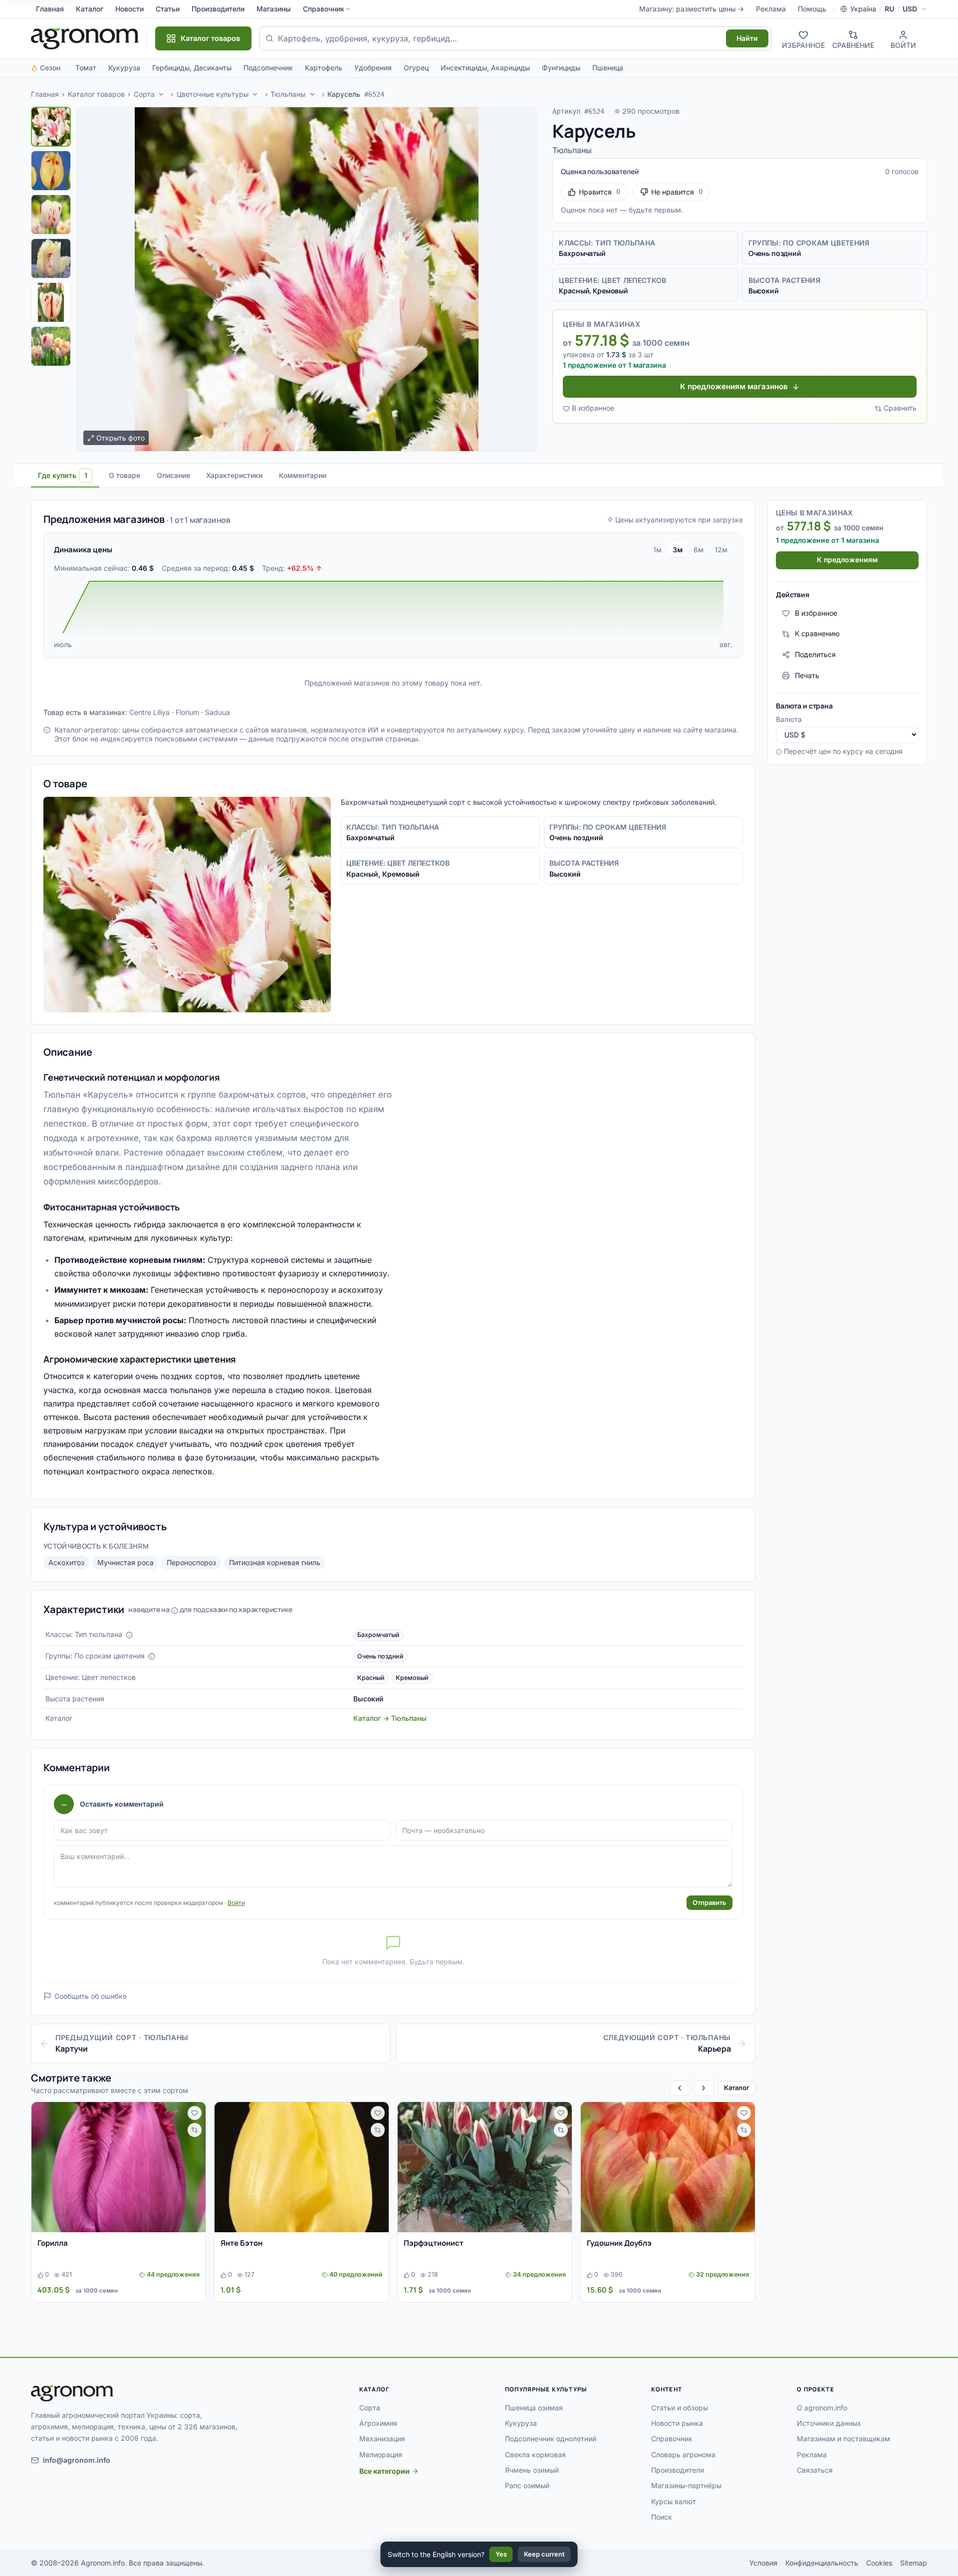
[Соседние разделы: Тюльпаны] (312, 94)
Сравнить (900, 408)
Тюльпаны (288, 94)
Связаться (815, 2470)
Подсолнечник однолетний (551, 2439)
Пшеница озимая (534, 2408)
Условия (763, 2563)
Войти (236, 1903)
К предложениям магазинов (734, 386)
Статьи (168, 9)
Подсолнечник (268, 68)
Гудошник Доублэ (619, 2243)
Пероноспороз (191, 1562)
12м (721, 550)
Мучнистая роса (125, 1562)
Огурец (416, 68)
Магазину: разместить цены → (692, 9)
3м (678, 550)
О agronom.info (822, 2408)
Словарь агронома (683, 2455)
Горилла (53, 2243)
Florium (187, 712)
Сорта (144, 94)
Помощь (812, 9)
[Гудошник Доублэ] (668, 2167)
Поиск (662, 2517)
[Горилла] (119, 2167)
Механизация (382, 2439)
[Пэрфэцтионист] (485, 2167)
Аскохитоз (66, 1562)
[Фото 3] (51, 215)
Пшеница (608, 68)
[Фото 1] (51, 127)
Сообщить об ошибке (91, 1996)
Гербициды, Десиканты (192, 68)
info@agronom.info (77, 2460)
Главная (50, 9)
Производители (218, 9)
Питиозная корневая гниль (275, 1562)
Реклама (771, 9)
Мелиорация (381, 2455)
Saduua (218, 712)
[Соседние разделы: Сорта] (161, 94)
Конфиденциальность (822, 2563)
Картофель (324, 68)
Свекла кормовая (535, 2455)
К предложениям (847, 560)
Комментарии (303, 475)
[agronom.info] (85, 38)
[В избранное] (195, 2113)
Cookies (879, 2563)
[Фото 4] (51, 258)
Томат (86, 68)
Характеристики (234, 475)
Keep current (544, 2554)
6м (699, 550)
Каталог (90, 9)
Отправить (710, 1902)
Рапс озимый (527, 2485)
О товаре (124, 475)
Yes (501, 2554)
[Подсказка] (129, 1635)
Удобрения (373, 68)
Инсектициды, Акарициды (485, 68)
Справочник (324, 9)
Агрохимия (378, 2423)
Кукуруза (124, 68)
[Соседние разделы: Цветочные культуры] (255, 94)
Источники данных (829, 2423)
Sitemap (914, 2563)
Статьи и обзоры (680, 2408)
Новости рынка (677, 2423)
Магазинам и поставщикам (843, 2439)
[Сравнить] (195, 2130)
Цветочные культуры (213, 94)
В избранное (593, 408)
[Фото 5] (51, 302)
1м (657, 550)
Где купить (63, 475)
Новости (129, 9)
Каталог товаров (96, 94)
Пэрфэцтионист (434, 2243)
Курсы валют (674, 2501)
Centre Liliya (149, 712)
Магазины (274, 9)
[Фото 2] (51, 171)
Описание (173, 475)
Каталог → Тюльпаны (390, 1718)
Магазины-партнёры (686, 2485)
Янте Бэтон (241, 2243)
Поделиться (815, 654)
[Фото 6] (51, 346)
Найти (747, 38)
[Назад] (680, 2088)
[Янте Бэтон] (302, 2167)
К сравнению (817, 634)
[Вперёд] (704, 2088)
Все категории (384, 2471)
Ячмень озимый (532, 2470)
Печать (807, 675)
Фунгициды (561, 68)
